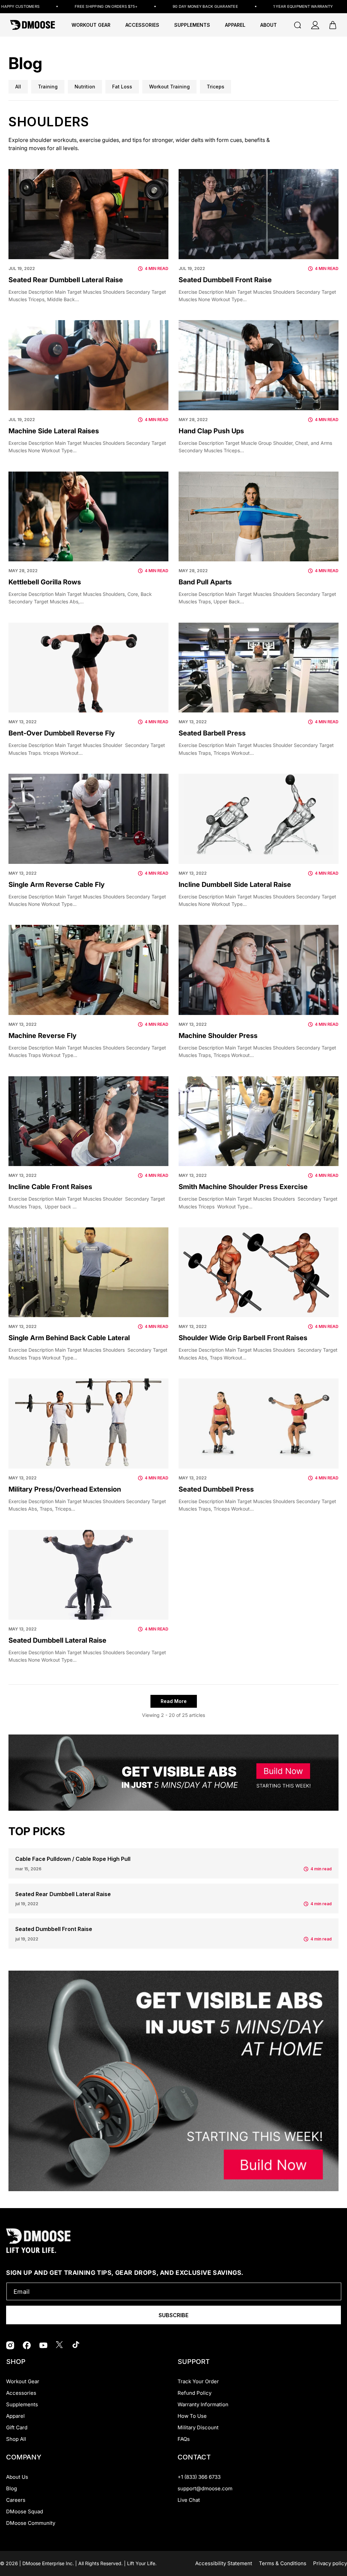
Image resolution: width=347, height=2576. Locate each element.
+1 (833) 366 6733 (199, 2477)
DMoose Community (31, 2523)
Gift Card (17, 2427)
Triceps (216, 87)
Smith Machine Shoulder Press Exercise (243, 1187)
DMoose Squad (25, 2511)
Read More (174, 1701)
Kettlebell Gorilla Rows (45, 582)
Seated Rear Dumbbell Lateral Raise (66, 280)
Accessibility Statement (224, 2563)
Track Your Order (198, 2381)
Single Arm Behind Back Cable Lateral (69, 1338)
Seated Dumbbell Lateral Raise (57, 1640)
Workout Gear (91, 25)
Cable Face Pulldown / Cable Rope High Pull (73, 1859)
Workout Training (169, 87)
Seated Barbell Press (212, 733)
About (269, 25)
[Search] (298, 25)
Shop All (16, 2439)
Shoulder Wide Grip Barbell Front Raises (243, 1338)
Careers (16, 2500)
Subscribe (173, 2315)
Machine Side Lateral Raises (54, 431)
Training (48, 87)
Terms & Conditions (283, 2563)
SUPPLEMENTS (192, 25)
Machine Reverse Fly (43, 1036)
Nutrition (85, 87)
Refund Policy (195, 2393)
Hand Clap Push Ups (211, 431)
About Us (17, 2477)
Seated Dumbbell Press (216, 1489)
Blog (12, 2488)
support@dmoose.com (205, 2488)
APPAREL (235, 25)
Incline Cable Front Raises (50, 1187)
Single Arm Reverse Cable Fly (57, 885)
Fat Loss (122, 87)
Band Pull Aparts (205, 582)
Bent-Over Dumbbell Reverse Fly (62, 733)
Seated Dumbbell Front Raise (225, 280)
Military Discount (198, 2427)
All (18, 87)
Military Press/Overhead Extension (65, 1489)
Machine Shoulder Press (218, 1036)
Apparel (15, 2416)
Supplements (22, 2404)
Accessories (21, 2393)
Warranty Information (203, 2404)
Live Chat (189, 2500)
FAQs (184, 2439)
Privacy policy (330, 2563)
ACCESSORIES (142, 25)
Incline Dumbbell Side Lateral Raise (235, 885)
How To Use (192, 2416)
